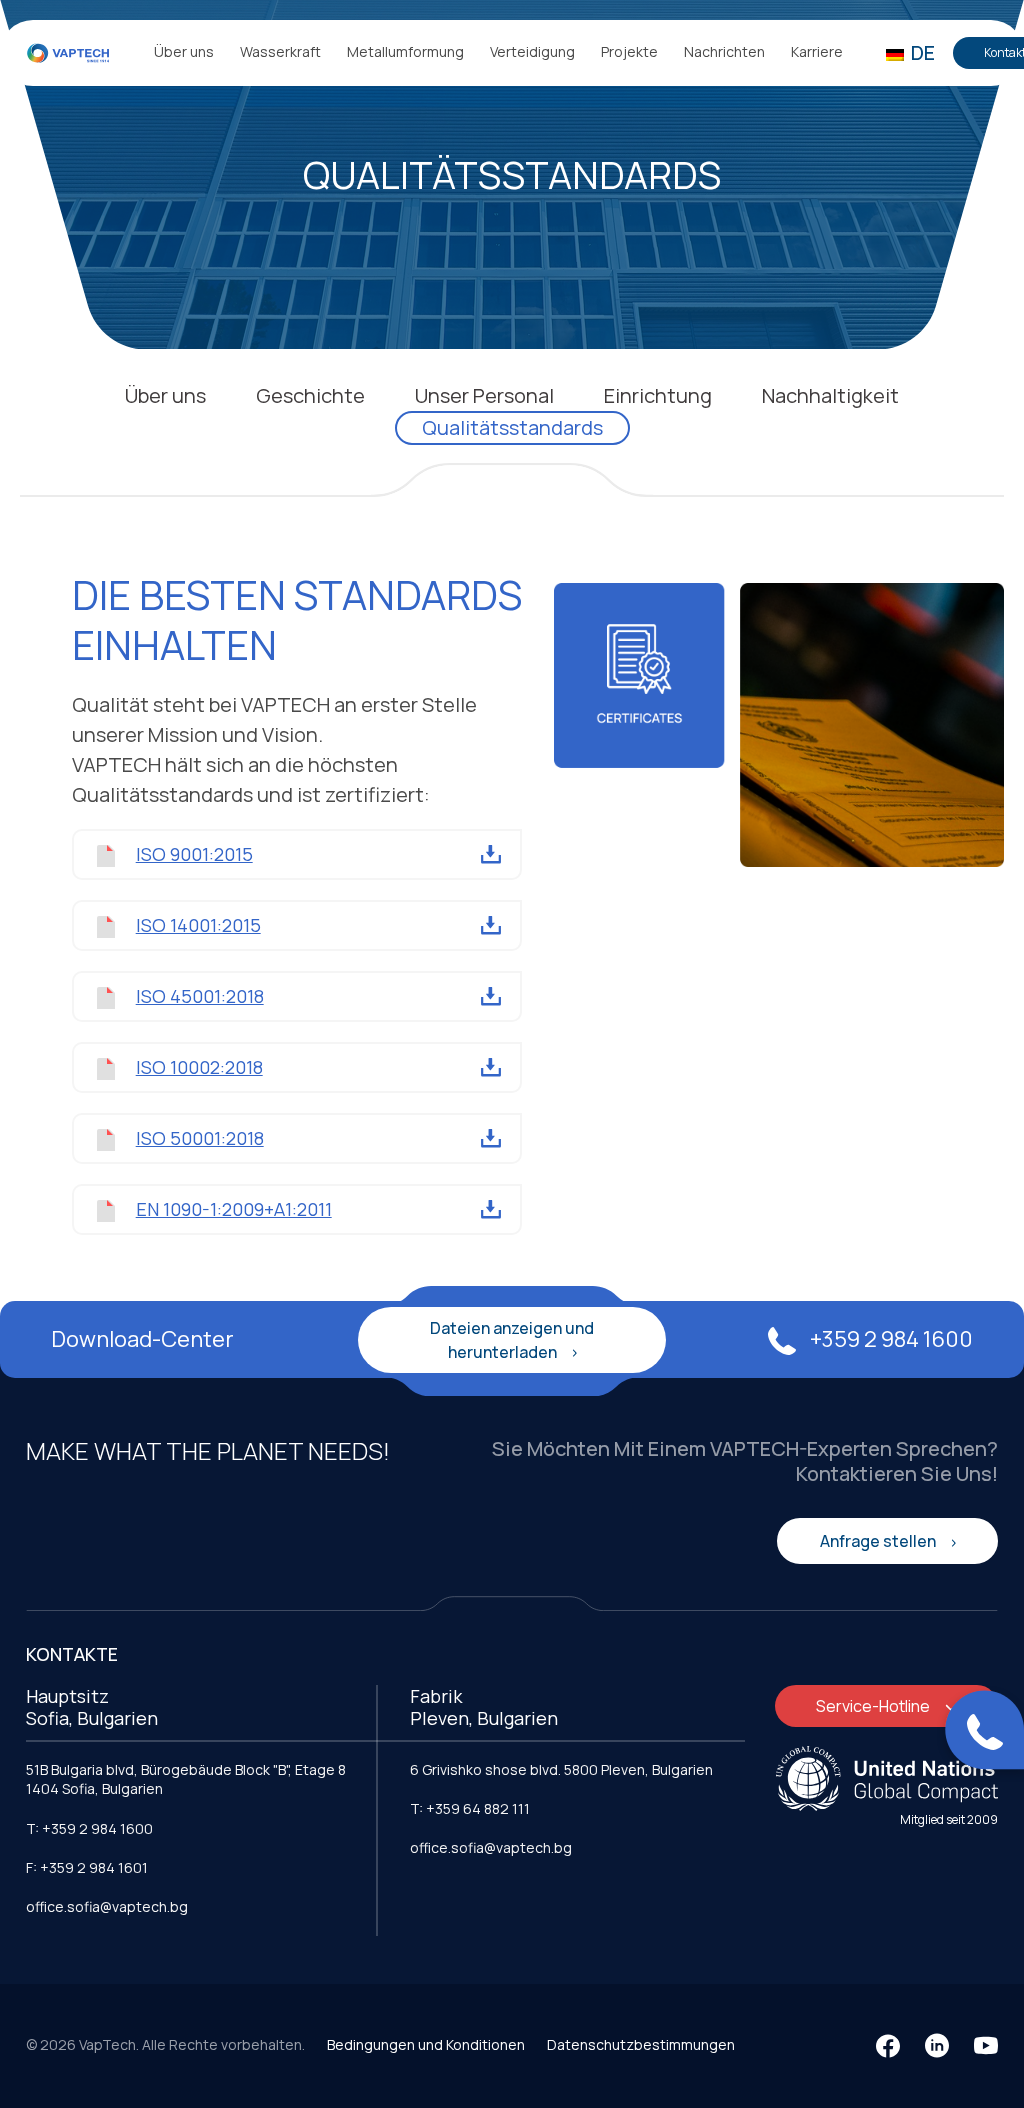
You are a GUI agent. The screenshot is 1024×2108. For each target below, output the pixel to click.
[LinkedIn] (937, 2046)
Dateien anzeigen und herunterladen (512, 1340)
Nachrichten (724, 51)
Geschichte (310, 395)
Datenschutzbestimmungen (641, 2044)
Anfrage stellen (879, 1541)
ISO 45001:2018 (200, 996)
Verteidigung (532, 51)
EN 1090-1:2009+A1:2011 (234, 1209)
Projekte (629, 51)
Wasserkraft (280, 51)
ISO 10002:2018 (199, 1067)
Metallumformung (405, 51)
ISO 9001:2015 (194, 854)
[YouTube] (986, 2046)
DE (921, 52)
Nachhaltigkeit (830, 395)
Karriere (817, 51)
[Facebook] (888, 2046)
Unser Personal (484, 395)
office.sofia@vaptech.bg (107, 1906)
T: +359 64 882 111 (470, 1808)
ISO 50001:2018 (200, 1138)
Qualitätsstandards (512, 427)
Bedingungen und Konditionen (426, 2044)
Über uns (184, 51)
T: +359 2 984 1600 (89, 1828)
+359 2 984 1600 (889, 1339)
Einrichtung (658, 395)
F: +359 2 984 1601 (87, 1867)
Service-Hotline (874, 1706)
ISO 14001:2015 (198, 925)
